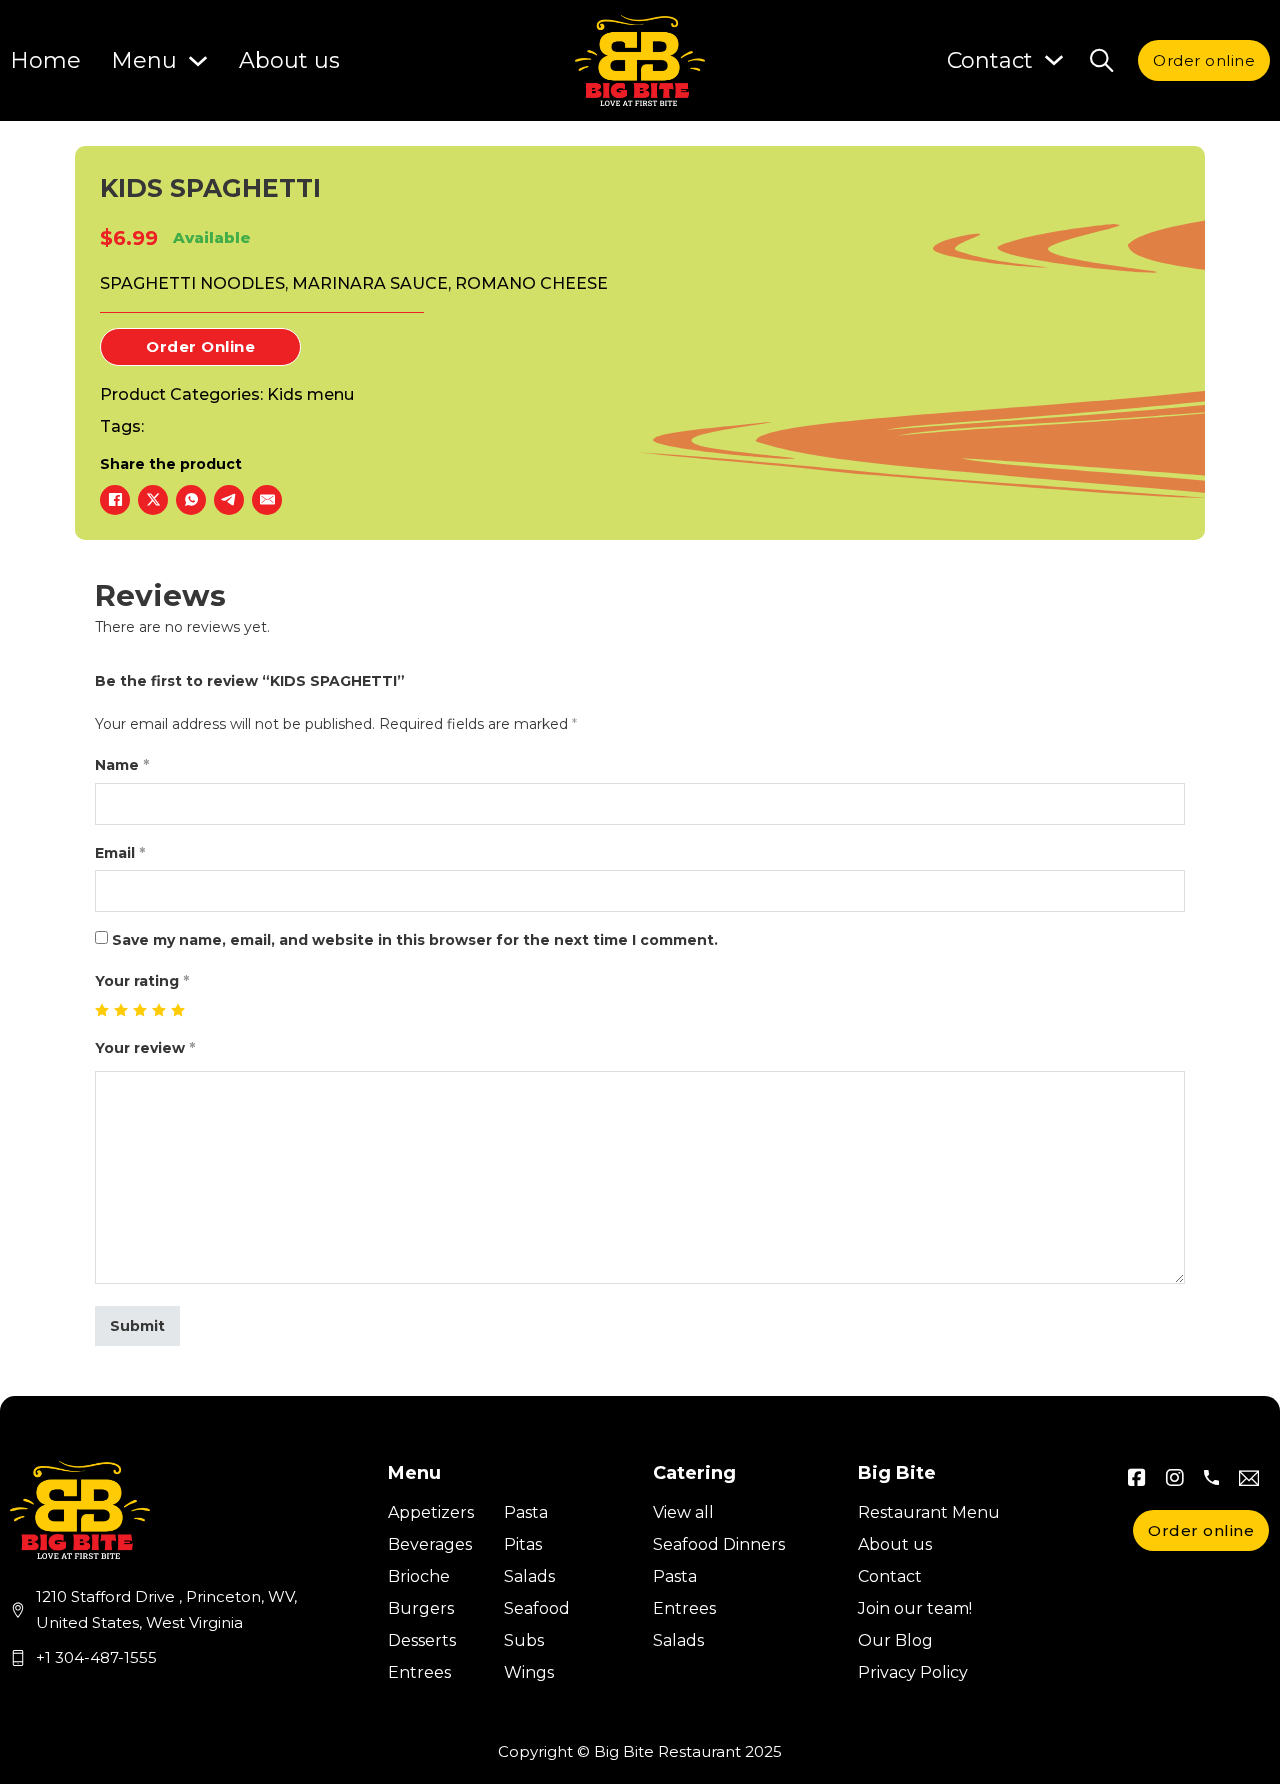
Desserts (422, 1640)
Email (120, 853)
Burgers (421, 1608)
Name (122, 765)
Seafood (537, 1608)
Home (45, 60)
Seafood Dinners (719, 1544)
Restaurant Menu (929, 1512)
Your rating (142, 981)
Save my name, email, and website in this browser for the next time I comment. (415, 940)
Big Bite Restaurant (667, 1751)
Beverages (430, 1544)
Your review (145, 1048)
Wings (529, 1672)
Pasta (526, 1512)
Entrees (419, 1672)
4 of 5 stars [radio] (159, 1010)
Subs (524, 1640)
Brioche (419, 1576)
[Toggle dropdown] (1054, 60)
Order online (1204, 60)
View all (683, 1512)
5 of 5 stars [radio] (178, 1010)
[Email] (267, 500)
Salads (529, 1576)
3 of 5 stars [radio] (140, 1010)
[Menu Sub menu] (198, 61)
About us (289, 60)
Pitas (523, 1544)
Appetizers (431, 1512)
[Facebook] (115, 500)
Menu (144, 60)
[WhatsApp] (191, 500)
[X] (153, 500)
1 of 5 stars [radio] (102, 1010)
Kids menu (310, 394)
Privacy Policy (913, 1672)
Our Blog (895, 1640)
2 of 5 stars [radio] (121, 1010)
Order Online (200, 346)
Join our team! (915, 1608)
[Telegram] (229, 500)
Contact (890, 1576)
